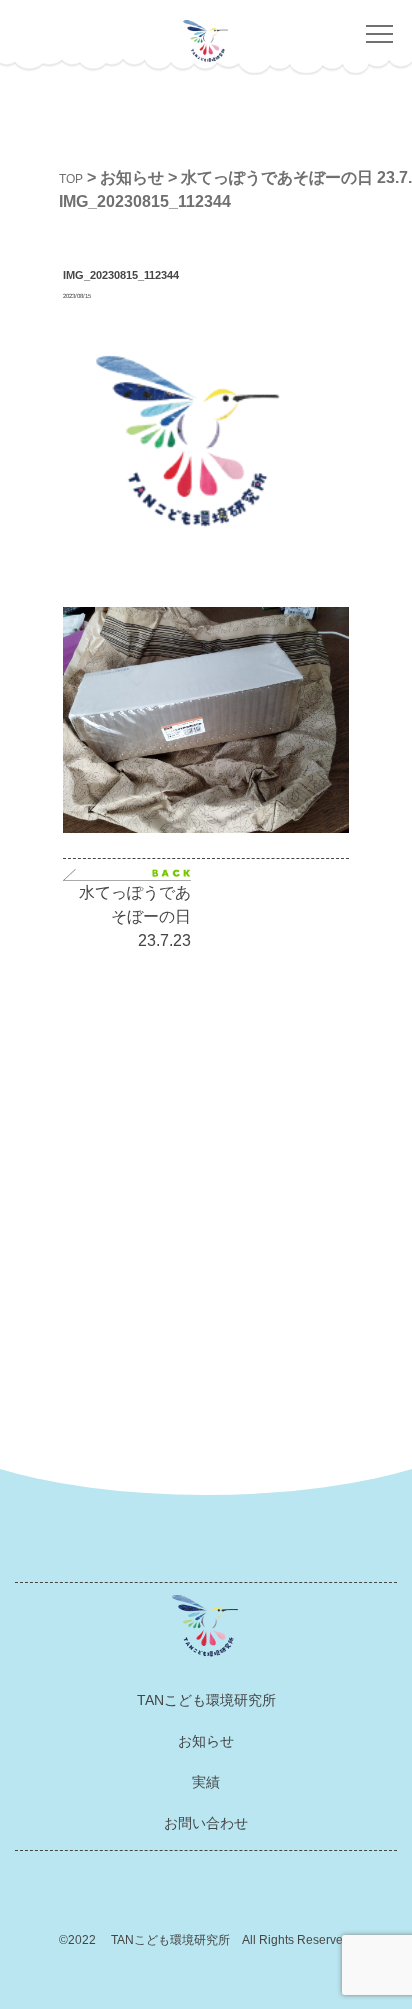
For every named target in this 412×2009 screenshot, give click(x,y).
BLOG (298, 1163)
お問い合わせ (206, 1823)
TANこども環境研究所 (206, 1700)
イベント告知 (298, 1126)
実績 (206, 1782)
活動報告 (298, 1089)
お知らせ (206, 1741)
